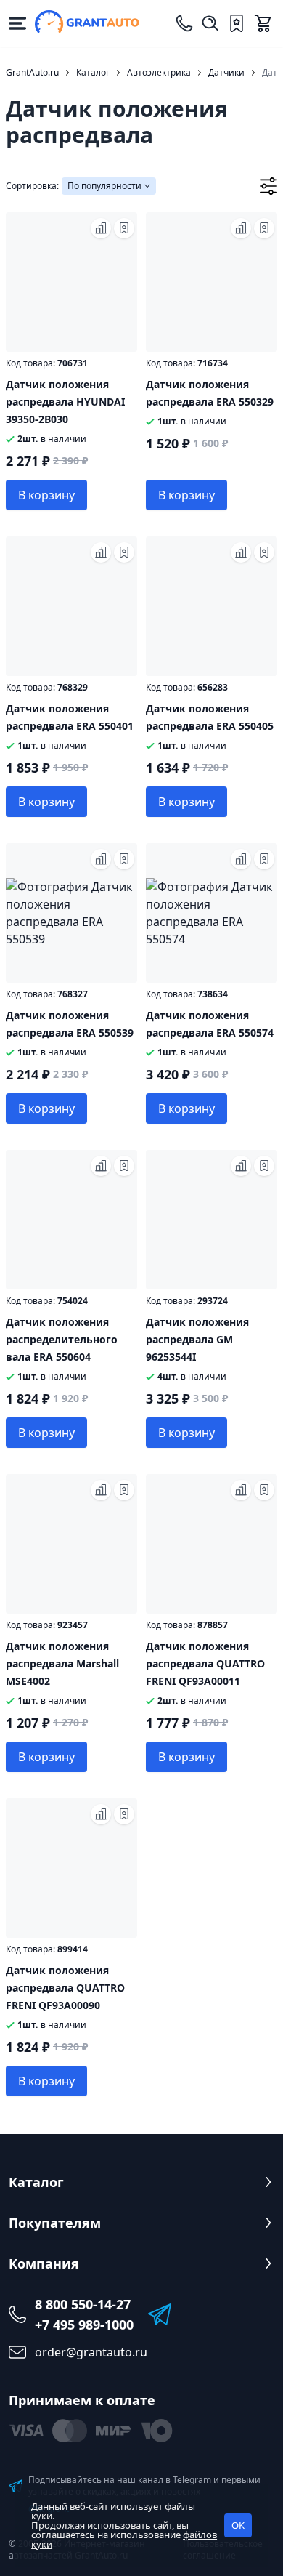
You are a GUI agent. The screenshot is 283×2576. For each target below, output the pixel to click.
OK (238, 2525)
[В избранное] (124, 228)
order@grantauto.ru (91, 2352)
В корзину (46, 495)
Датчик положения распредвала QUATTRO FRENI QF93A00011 (205, 1663)
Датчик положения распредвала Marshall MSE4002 (62, 1663)
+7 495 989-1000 (84, 2325)
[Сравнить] (101, 228)
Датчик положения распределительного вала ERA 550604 (62, 1339)
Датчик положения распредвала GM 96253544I (197, 1339)
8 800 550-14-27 (83, 2304)
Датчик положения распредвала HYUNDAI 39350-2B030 (65, 402)
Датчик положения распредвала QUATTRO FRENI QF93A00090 (65, 1988)
